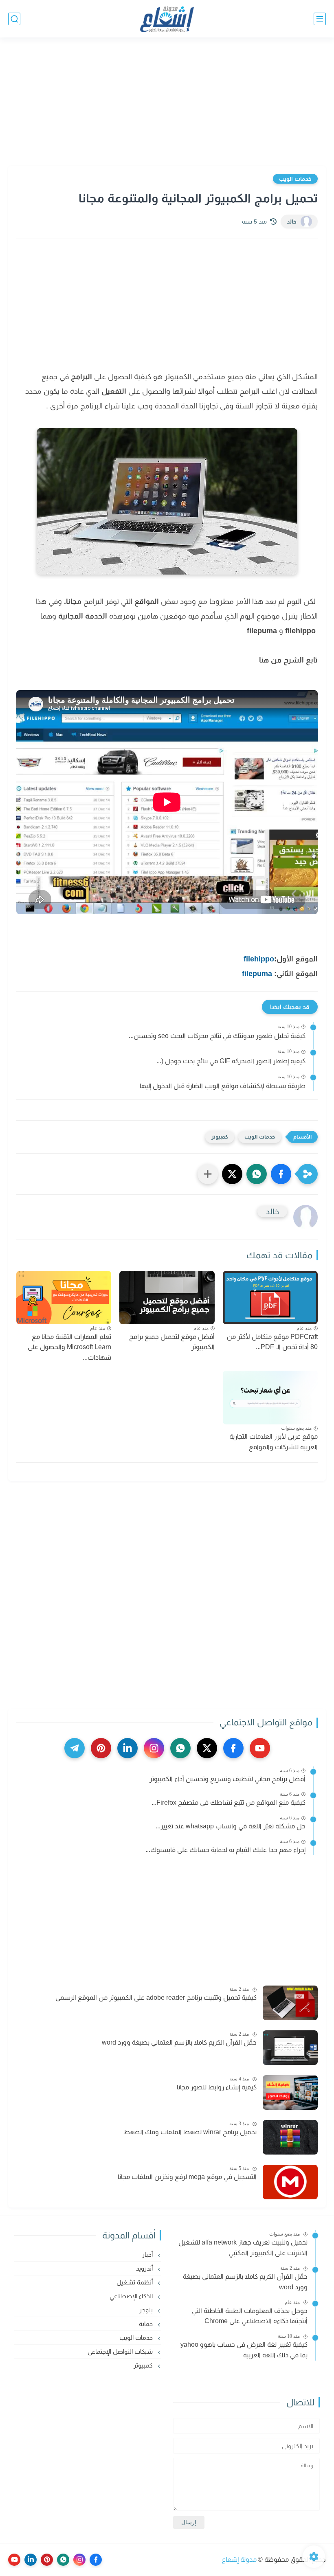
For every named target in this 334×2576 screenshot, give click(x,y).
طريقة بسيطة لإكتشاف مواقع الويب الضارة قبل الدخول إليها (223, 1086)
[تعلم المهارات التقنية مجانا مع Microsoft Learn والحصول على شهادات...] (64, 1298)
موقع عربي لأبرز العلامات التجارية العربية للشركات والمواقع (274, 1442)
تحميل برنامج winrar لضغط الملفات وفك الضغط (190, 2132)
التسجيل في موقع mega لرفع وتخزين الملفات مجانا (187, 2177)
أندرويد (145, 2268)
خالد (292, 222)
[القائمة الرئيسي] (320, 19)
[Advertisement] (167, 103)
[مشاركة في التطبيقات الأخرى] (208, 1174)
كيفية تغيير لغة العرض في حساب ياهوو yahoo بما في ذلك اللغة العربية (244, 2350)
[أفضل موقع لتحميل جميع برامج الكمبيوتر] (167, 1298)
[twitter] (207, 1748)
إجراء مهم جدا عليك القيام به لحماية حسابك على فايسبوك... (225, 1850)
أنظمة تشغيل (135, 2282)
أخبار (148, 2255)
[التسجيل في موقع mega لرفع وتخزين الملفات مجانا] (290, 2182)
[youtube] (260, 1748)
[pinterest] (101, 1748)
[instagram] (154, 1748)
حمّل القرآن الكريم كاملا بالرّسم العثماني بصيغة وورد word (179, 2042)
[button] (281, 1174)
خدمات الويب (295, 179)
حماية (147, 2324)
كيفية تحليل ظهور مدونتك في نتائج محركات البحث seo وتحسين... (217, 1036)
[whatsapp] (180, 1748)
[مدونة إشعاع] (167, 19)
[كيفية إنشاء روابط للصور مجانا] (290, 2092)
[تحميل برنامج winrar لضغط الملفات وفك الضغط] (290, 2137)
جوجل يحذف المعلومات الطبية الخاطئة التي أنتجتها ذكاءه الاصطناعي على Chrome (250, 2316)
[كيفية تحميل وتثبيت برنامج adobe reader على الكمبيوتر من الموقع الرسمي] (290, 2003)
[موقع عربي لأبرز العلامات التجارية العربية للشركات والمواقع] (270, 1397)
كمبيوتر (220, 1137)
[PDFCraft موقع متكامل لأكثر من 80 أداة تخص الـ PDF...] (270, 1298)
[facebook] (233, 1748)
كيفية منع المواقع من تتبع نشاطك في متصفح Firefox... (229, 1803)
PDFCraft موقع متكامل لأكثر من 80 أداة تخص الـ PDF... (272, 1342)
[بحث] (14, 19)
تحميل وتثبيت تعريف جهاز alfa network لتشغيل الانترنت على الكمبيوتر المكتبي (243, 2248)
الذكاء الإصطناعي (132, 2296)
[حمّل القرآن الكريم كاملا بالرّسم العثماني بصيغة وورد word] (290, 2048)
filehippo (259, 959)
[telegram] (75, 1748)
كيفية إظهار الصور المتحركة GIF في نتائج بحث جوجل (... (231, 1061)
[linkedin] (127, 1748)
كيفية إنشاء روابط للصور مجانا (217, 2087)
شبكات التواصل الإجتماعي (121, 2351)
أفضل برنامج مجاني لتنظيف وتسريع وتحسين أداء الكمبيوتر (227, 1779)
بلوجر (147, 2310)
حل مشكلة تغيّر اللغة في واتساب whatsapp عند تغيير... (231, 1826)
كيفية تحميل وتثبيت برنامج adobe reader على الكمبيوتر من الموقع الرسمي (156, 1998)
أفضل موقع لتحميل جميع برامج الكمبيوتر (172, 1342)
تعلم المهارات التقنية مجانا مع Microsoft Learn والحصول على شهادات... (69, 1347)
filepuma (257, 974)
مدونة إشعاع (239, 2560)
